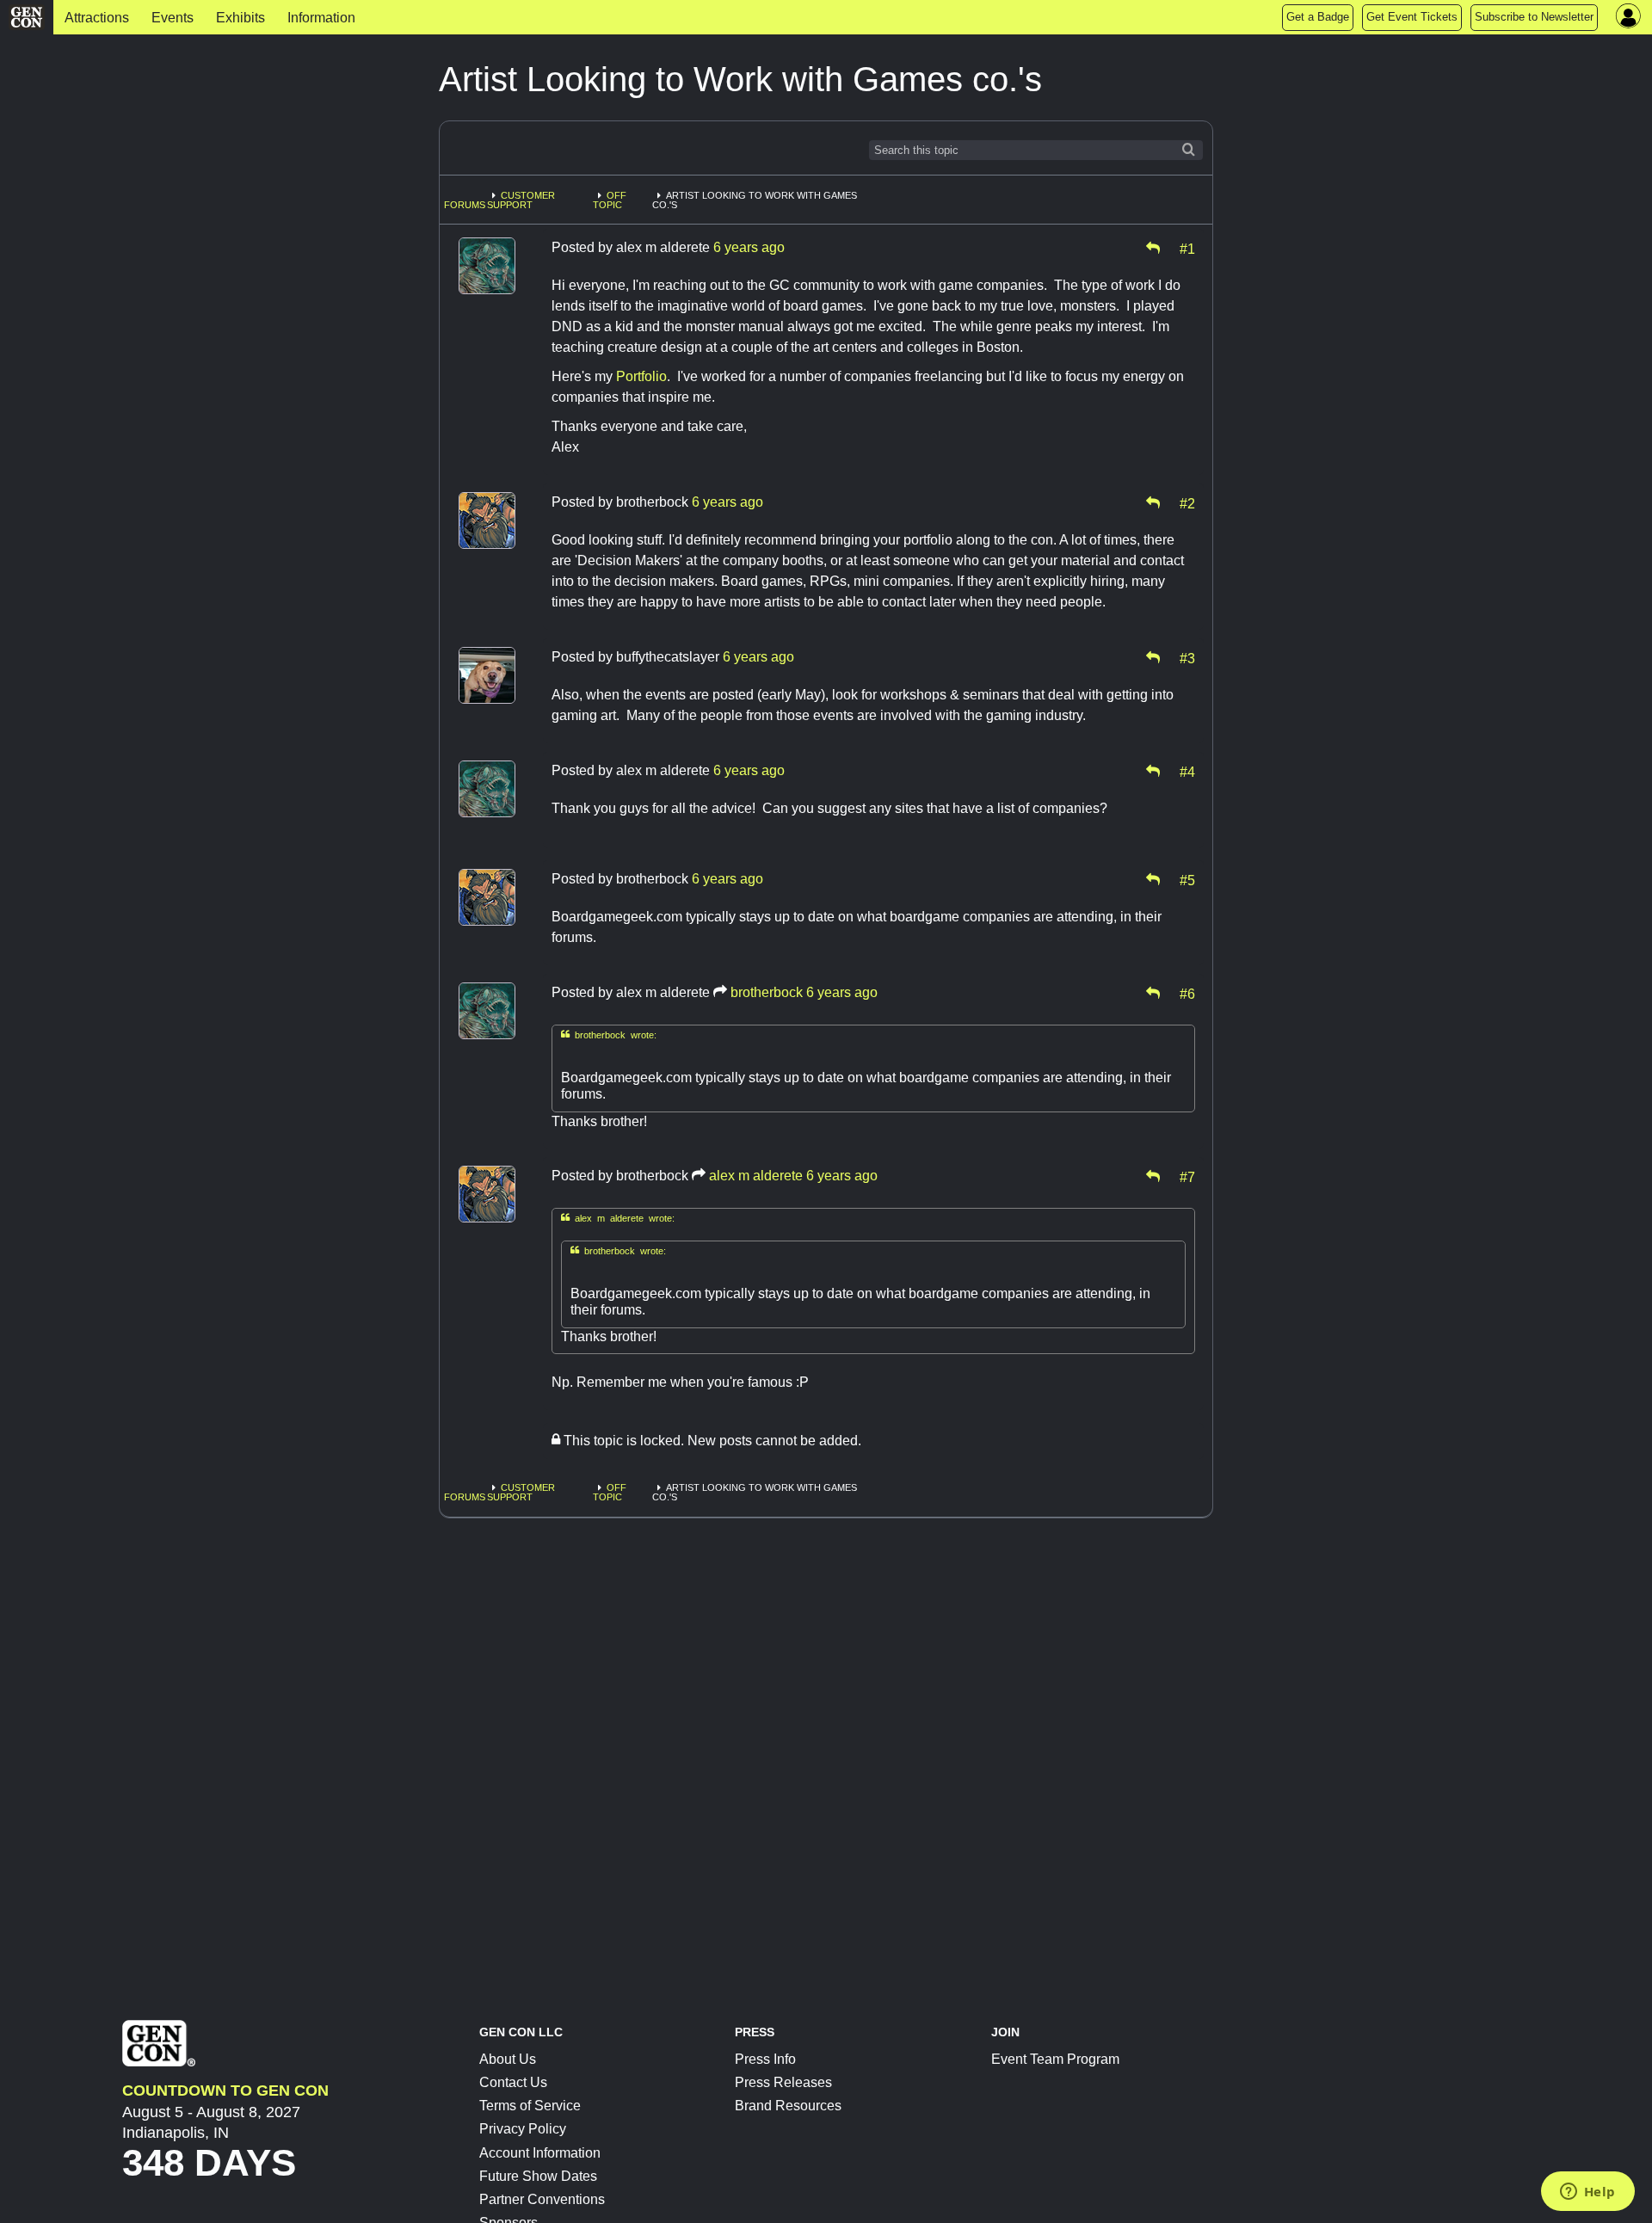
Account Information (540, 2153)
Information (321, 18)
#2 (1187, 502)
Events (173, 18)
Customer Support (521, 200)
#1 (1187, 248)
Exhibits (240, 18)
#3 (1187, 657)
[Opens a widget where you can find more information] (1587, 2193)
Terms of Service (530, 2106)
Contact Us (513, 2082)
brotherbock (767, 992)
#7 (1187, 1176)
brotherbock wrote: (609, 1035)
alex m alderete (756, 1176)
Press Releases (783, 2082)
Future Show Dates (538, 2176)
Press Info (765, 2059)
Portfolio (641, 376)
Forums (465, 205)
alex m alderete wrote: (618, 1218)
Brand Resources (788, 2106)
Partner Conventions (542, 2199)
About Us (508, 2059)
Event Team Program (1055, 2059)
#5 (1187, 879)
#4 (1187, 771)
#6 (1187, 993)
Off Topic (610, 200)
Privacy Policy (523, 2129)
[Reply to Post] (1153, 248)
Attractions (97, 18)
